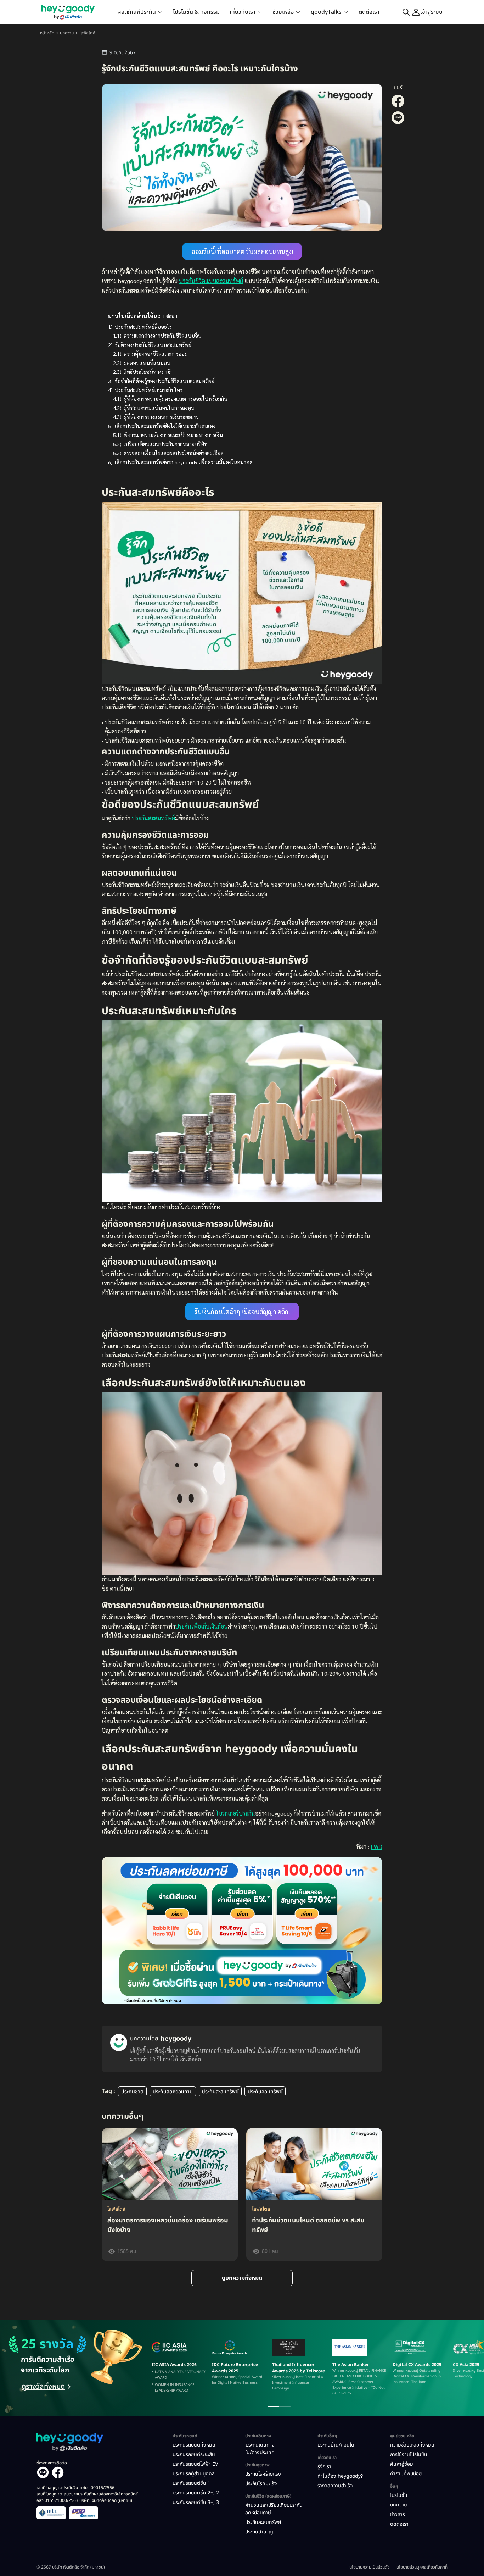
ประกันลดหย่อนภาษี (173, 2092)
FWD (376, 1847)
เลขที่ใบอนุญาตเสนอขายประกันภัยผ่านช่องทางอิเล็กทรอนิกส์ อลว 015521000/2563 (87, 2497)
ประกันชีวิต (132, 2092)
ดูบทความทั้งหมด (242, 2278)
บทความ (67, 33)
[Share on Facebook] (398, 106)
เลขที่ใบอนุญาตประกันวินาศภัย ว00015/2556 (75, 2488)
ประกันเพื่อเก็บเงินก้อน (201, 1626)
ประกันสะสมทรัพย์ (153, 818)
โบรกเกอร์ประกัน (236, 1813)
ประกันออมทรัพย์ (265, 2092)
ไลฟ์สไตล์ (87, 33)
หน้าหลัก (47, 33)
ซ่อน (170, 316)
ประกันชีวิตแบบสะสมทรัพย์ (211, 281)
